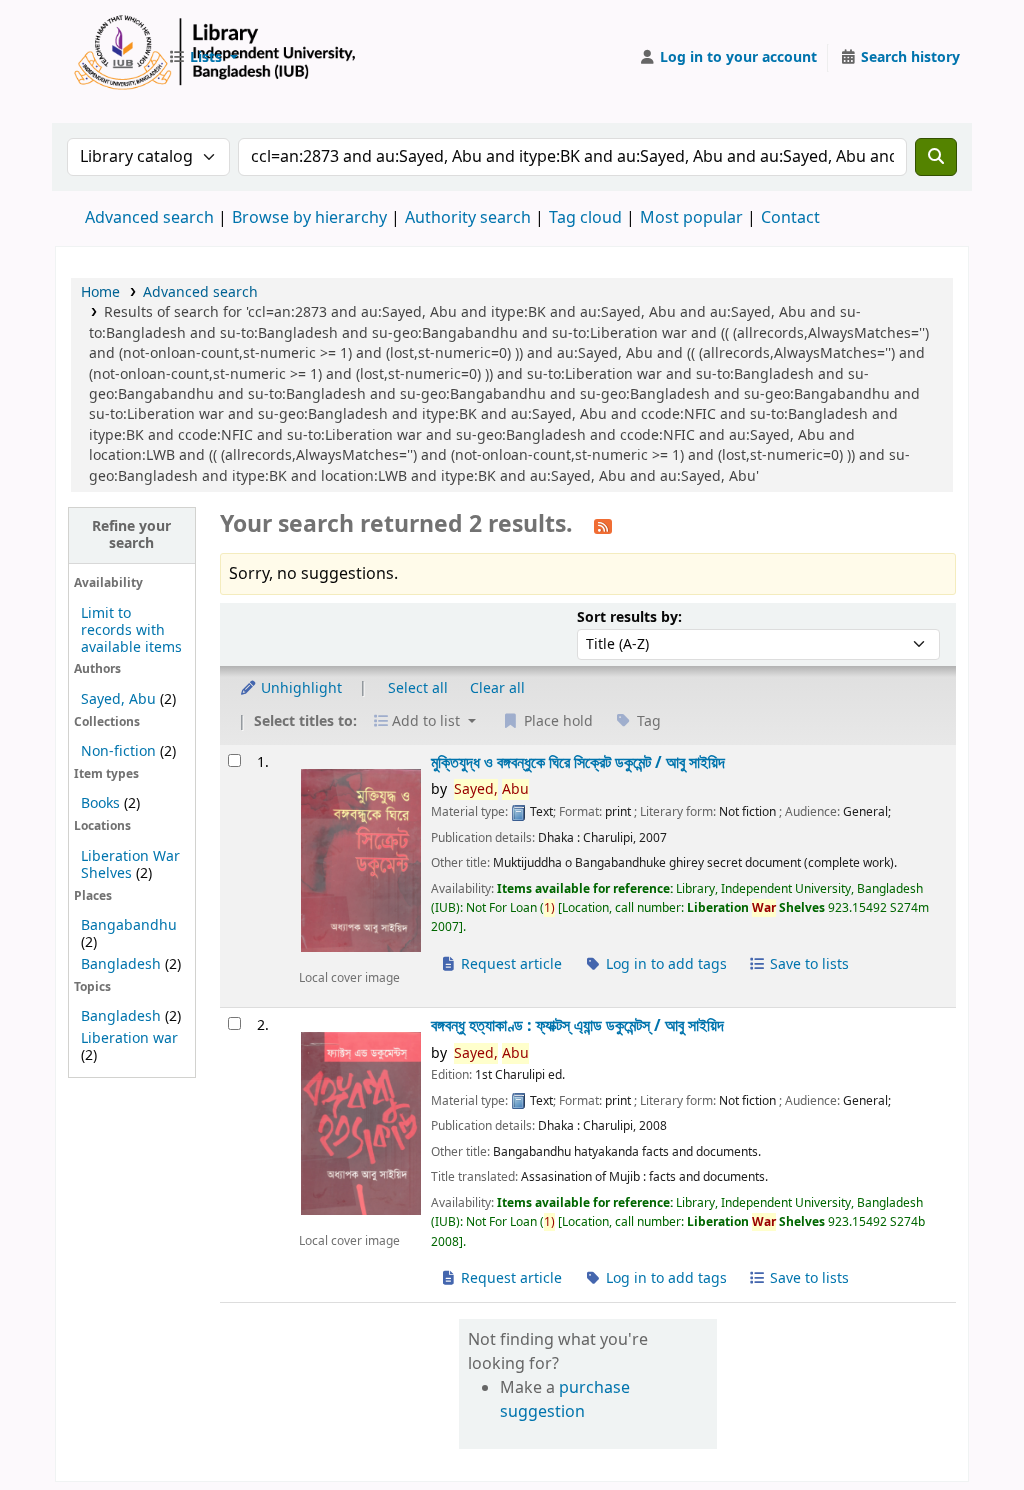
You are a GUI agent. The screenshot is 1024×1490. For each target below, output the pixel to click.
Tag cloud (585, 218)
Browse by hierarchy (309, 218)
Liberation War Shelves (130, 865)
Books (100, 803)
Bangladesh (121, 964)
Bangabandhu (129, 925)
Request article (509, 964)
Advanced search (149, 218)
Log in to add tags (664, 964)
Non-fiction (118, 751)
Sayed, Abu (118, 699)
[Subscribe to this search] (603, 526)
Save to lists (807, 964)
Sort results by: (629, 617)
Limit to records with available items (131, 630)
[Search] (936, 157)
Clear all (497, 688)
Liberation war (129, 1038)
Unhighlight (299, 688)
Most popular (691, 218)
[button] (203, 58)
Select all (418, 688)
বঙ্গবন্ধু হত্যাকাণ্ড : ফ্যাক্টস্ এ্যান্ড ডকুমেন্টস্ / (577, 1025)
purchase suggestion (565, 1400)
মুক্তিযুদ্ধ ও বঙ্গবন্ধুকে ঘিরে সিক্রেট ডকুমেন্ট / (578, 762)
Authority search (468, 218)
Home (100, 292)
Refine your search (131, 535)
